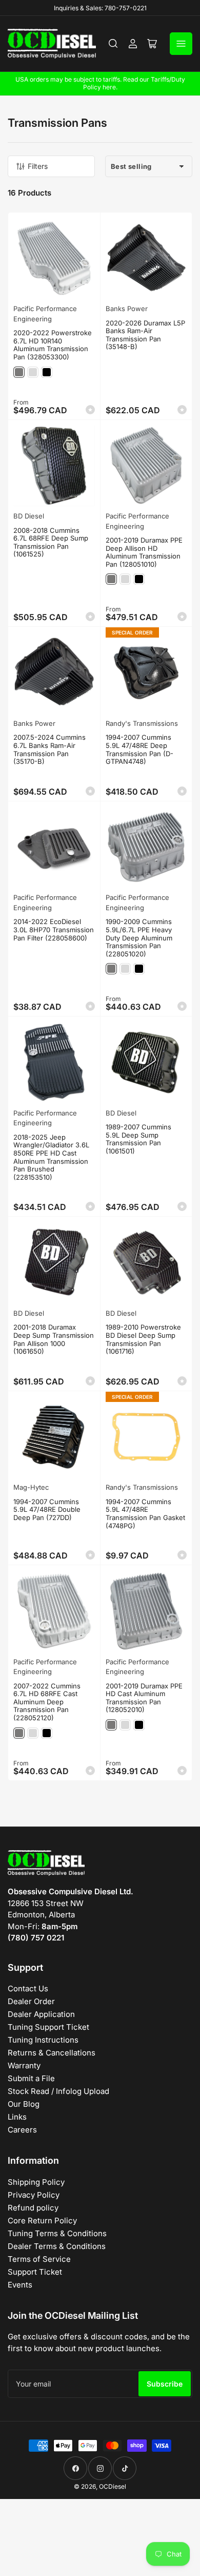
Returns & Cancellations (52, 2053)
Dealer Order (31, 2001)
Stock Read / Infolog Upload (58, 2091)
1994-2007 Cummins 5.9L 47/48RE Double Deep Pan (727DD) (47, 1510)
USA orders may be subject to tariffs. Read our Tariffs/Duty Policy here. (100, 83)
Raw (19, 372)
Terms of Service (39, 2259)
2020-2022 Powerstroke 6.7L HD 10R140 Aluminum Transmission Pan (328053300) (53, 345)
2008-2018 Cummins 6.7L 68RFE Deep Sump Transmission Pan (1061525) (51, 542)
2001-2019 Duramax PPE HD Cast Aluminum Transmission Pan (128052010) (144, 1698)
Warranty (24, 2065)
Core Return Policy (42, 2221)
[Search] (113, 44)
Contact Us (28, 1988)
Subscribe (165, 2384)
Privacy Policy (34, 2195)
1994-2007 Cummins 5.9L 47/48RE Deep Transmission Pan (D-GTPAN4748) (139, 749)
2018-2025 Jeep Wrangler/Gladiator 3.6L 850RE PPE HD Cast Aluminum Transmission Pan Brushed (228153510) (51, 1157)
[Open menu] (181, 44)
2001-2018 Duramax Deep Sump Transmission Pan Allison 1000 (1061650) (54, 1339)
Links (17, 2117)
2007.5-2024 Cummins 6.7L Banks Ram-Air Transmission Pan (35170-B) (49, 749)
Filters (38, 166)
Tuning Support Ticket (48, 2027)
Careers (22, 2130)
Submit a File (31, 2078)
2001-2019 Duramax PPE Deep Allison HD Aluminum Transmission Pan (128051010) (144, 552)
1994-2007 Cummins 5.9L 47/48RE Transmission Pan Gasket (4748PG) (145, 1514)
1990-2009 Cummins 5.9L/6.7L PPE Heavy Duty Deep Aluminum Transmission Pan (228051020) (139, 937)
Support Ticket (35, 2272)
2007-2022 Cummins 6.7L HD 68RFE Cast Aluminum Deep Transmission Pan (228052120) (47, 1702)
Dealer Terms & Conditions (57, 2246)
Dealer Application (41, 2014)
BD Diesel (29, 516)
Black (47, 372)
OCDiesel (113, 2486)
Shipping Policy (36, 2182)
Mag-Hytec (31, 1487)
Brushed (33, 372)
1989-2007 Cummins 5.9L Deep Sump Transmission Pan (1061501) (138, 1139)
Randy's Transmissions (142, 723)
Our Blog (24, 2104)
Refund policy (33, 2208)
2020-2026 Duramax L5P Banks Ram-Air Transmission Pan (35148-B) (145, 335)
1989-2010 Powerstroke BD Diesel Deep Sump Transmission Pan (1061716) (143, 1339)
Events (20, 2285)
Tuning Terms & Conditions (57, 2233)
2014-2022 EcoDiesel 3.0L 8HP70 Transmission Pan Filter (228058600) (54, 929)
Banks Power (127, 309)
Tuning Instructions (43, 2040)
